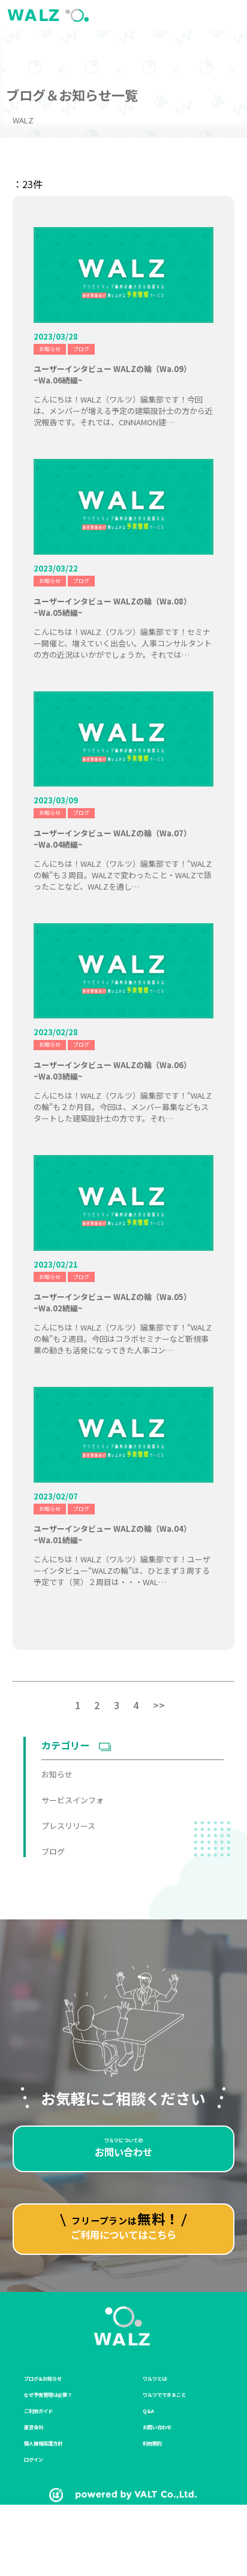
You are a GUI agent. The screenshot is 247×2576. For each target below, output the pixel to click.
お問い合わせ (123, 2148)
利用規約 (152, 2443)
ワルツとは (155, 2378)
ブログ (81, 349)
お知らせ (50, 349)
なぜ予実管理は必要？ (48, 2394)
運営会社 (34, 2427)
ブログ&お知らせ (43, 2378)
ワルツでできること (164, 2394)
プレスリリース (68, 1826)
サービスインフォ (73, 1800)
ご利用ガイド (38, 2411)
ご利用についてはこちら (125, 2225)
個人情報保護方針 (43, 2443)
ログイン (34, 2459)
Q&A (148, 2411)
